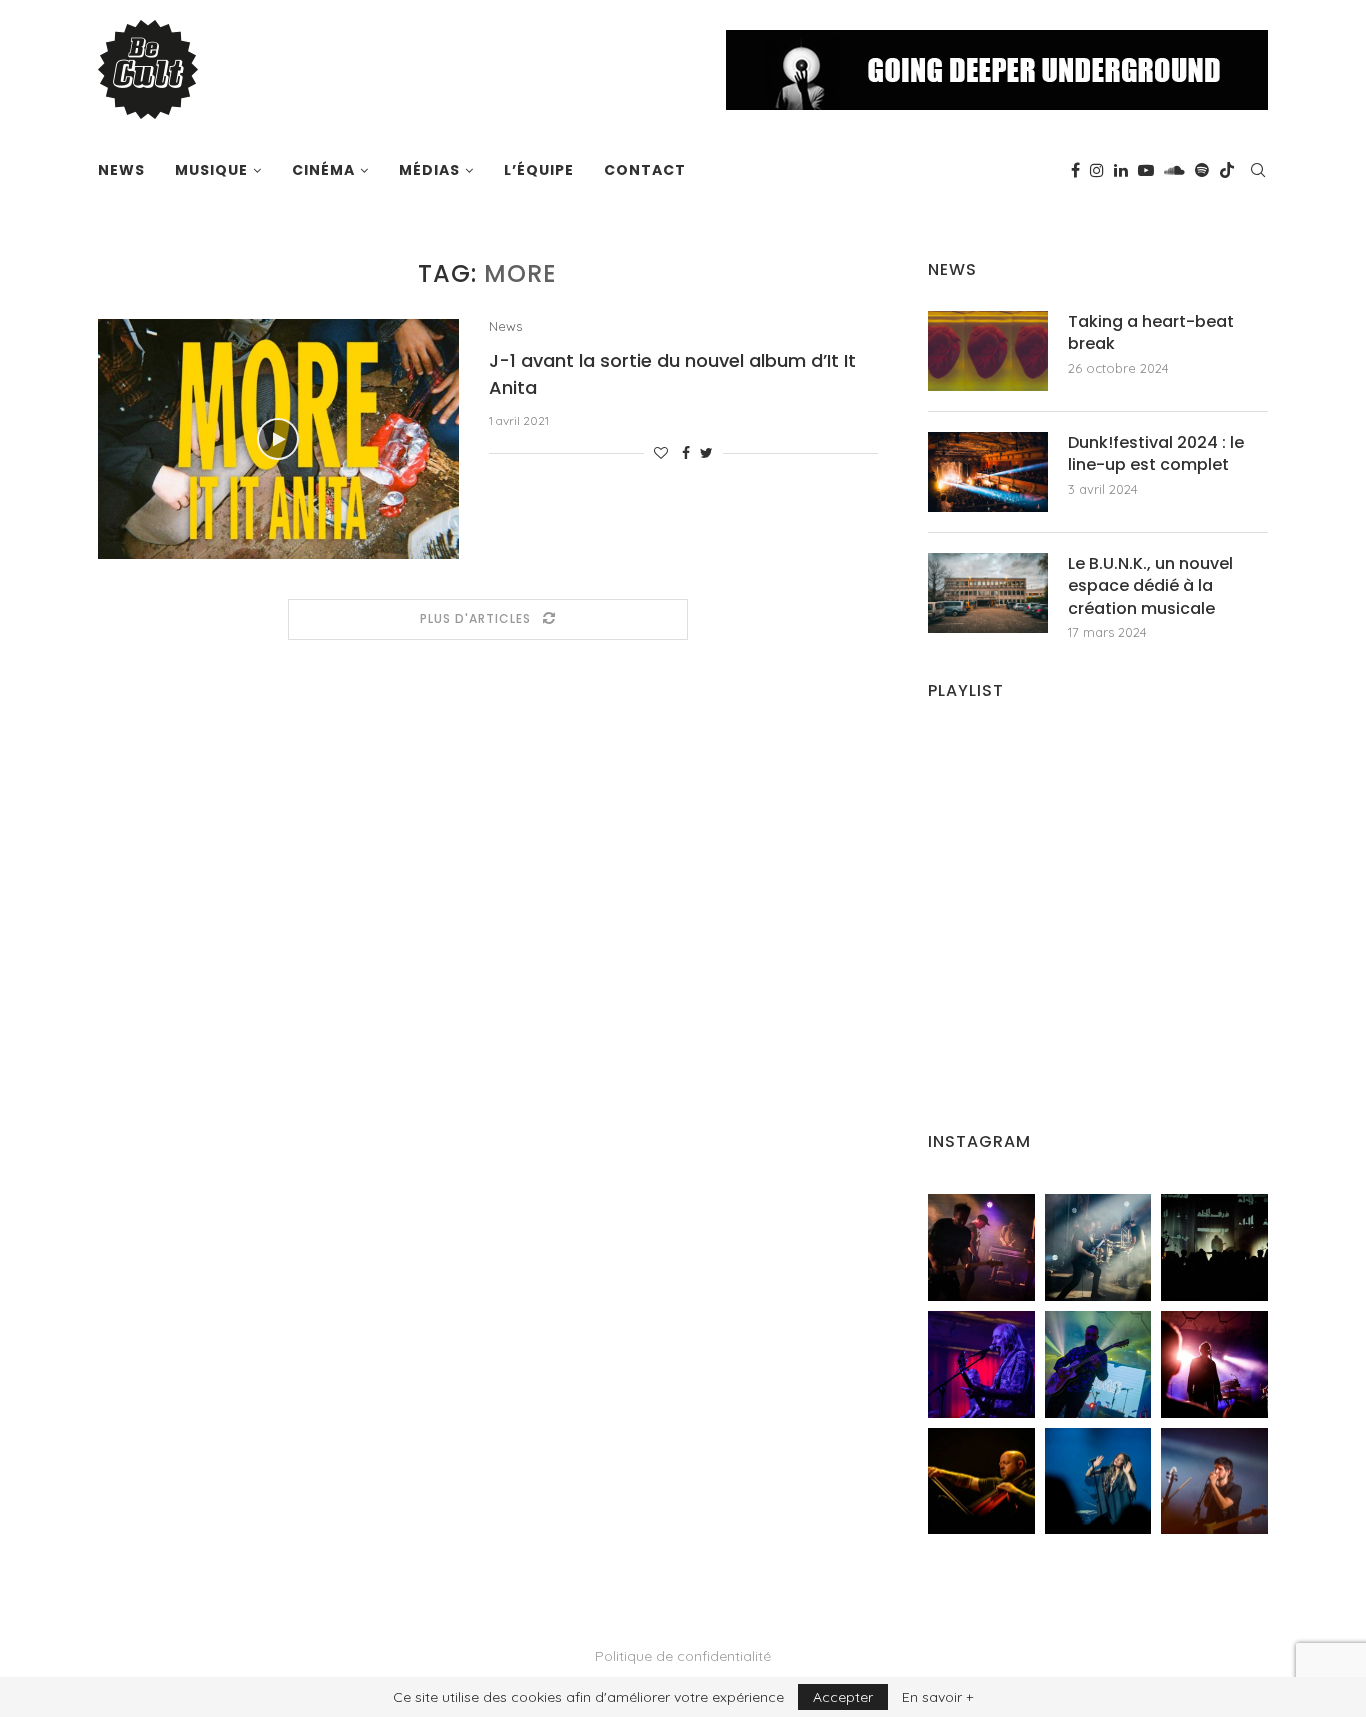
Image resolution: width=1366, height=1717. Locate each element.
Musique (211, 170)
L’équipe (539, 170)
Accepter (843, 1697)
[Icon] (278, 439)
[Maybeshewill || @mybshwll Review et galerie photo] (981, 1247)
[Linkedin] (1121, 170)
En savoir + (937, 1697)
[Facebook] (1075, 170)
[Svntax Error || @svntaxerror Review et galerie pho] (981, 1364)
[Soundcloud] (1174, 170)
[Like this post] (661, 453)
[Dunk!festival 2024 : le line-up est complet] (988, 472)
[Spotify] (1202, 170)
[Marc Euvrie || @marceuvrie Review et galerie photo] (981, 1481)
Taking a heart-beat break (1151, 333)
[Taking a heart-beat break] (988, 351)
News (121, 170)
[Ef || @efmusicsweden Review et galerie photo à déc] (1214, 1481)
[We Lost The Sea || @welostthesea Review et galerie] (1098, 1247)
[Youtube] (1146, 170)
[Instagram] (1097, 170)
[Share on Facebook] (686, 453)
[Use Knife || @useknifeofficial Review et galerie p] (1214, 1247)
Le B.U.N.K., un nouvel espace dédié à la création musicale (1150, 586)
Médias (429, 170)
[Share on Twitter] (706, 453)
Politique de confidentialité (683, 1656)
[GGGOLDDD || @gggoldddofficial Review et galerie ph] (1098, 1481)
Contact (645, 170)
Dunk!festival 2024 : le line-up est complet (1156, 454)
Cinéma (323, 170)
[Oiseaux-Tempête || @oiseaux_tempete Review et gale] (1214, 1364)
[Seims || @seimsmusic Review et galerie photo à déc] (1098, 1364)
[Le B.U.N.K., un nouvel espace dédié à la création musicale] (988, 593)
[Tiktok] (1227, 170)
